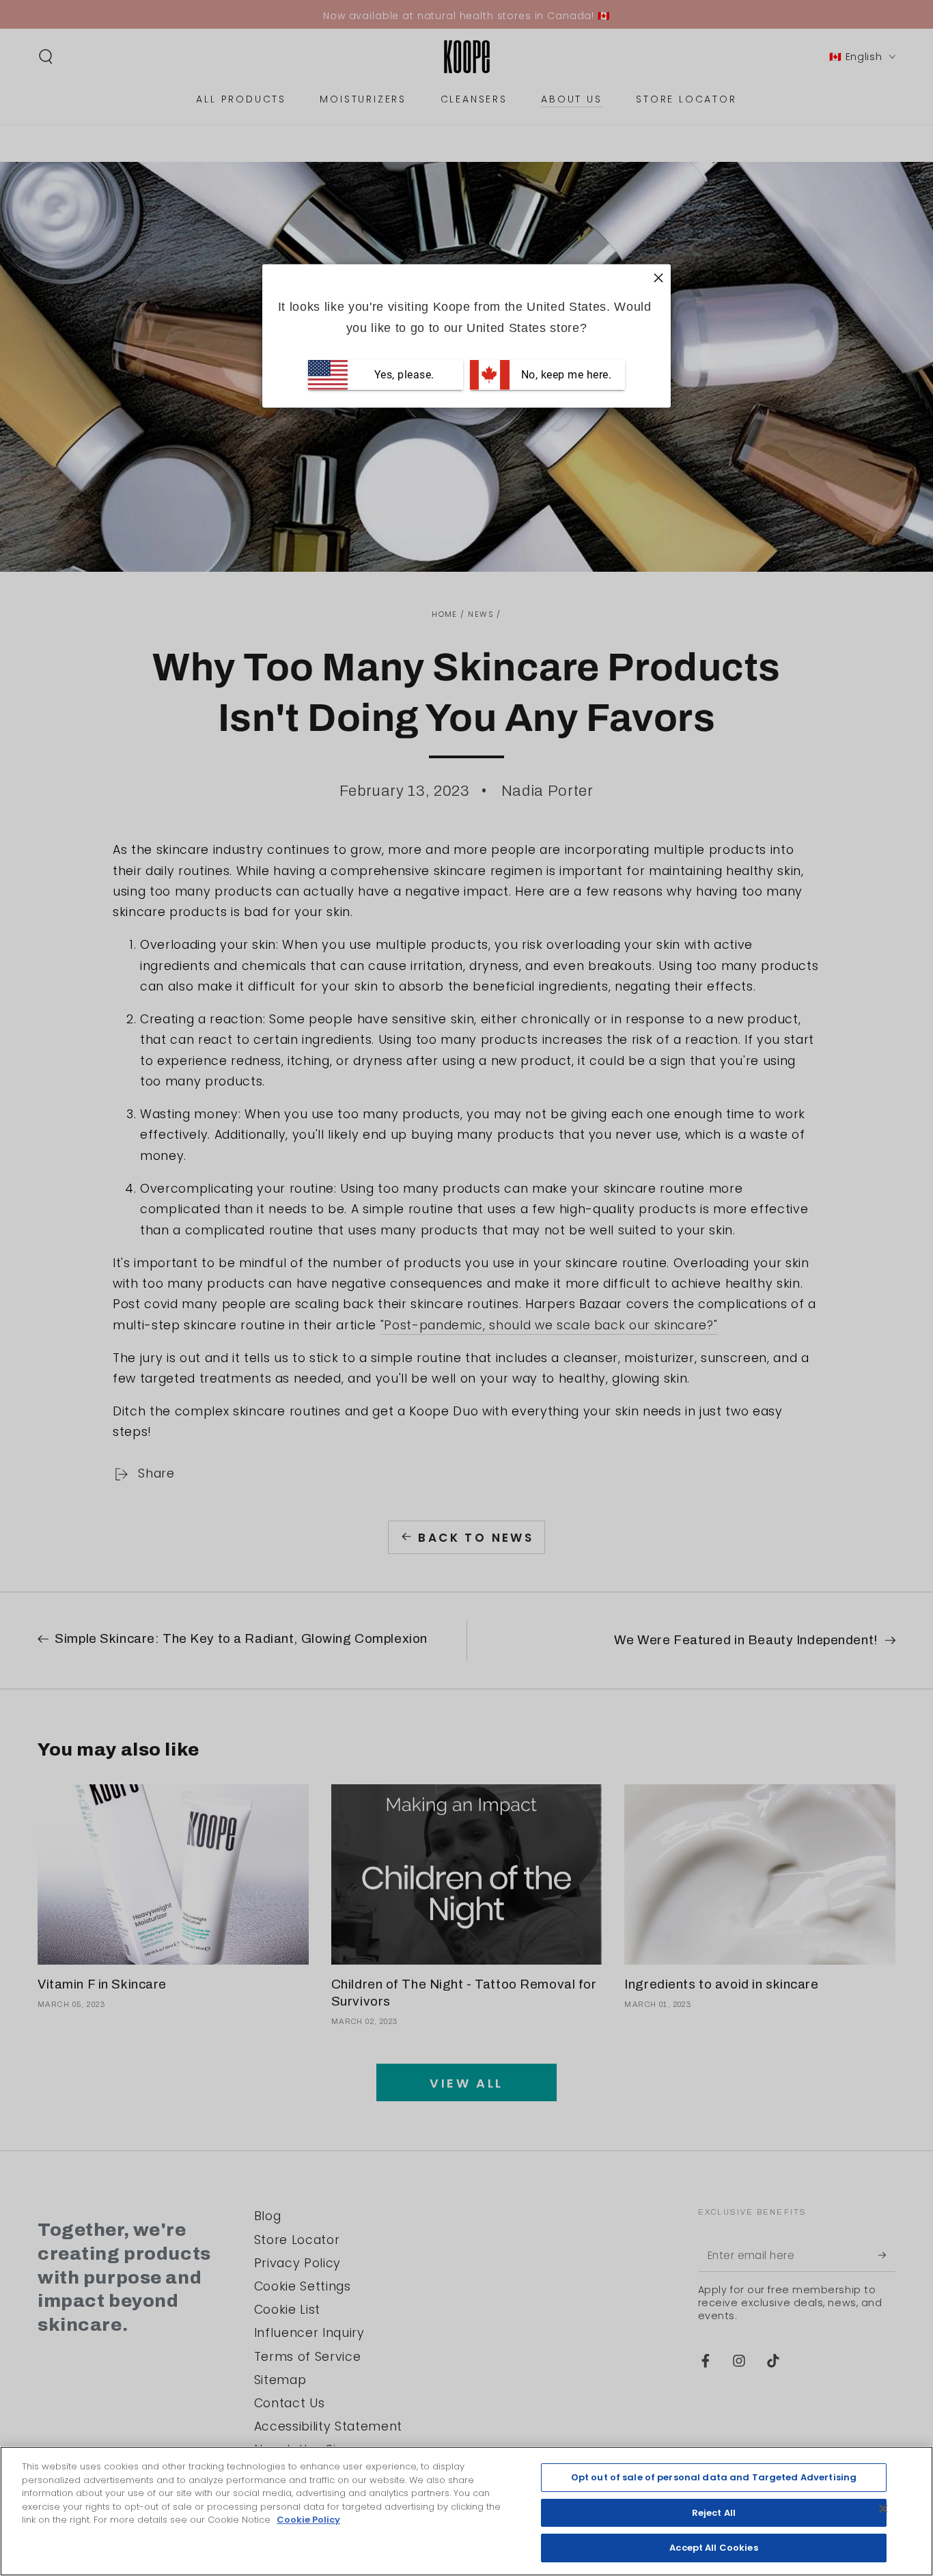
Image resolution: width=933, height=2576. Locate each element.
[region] (466, 2511)
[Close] (883, 2509)
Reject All (714, 2513)
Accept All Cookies (713, 2548)
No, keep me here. (565, 375)
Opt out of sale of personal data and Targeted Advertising (714, 2477)
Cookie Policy (308, 2520)
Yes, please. (403, 375)
